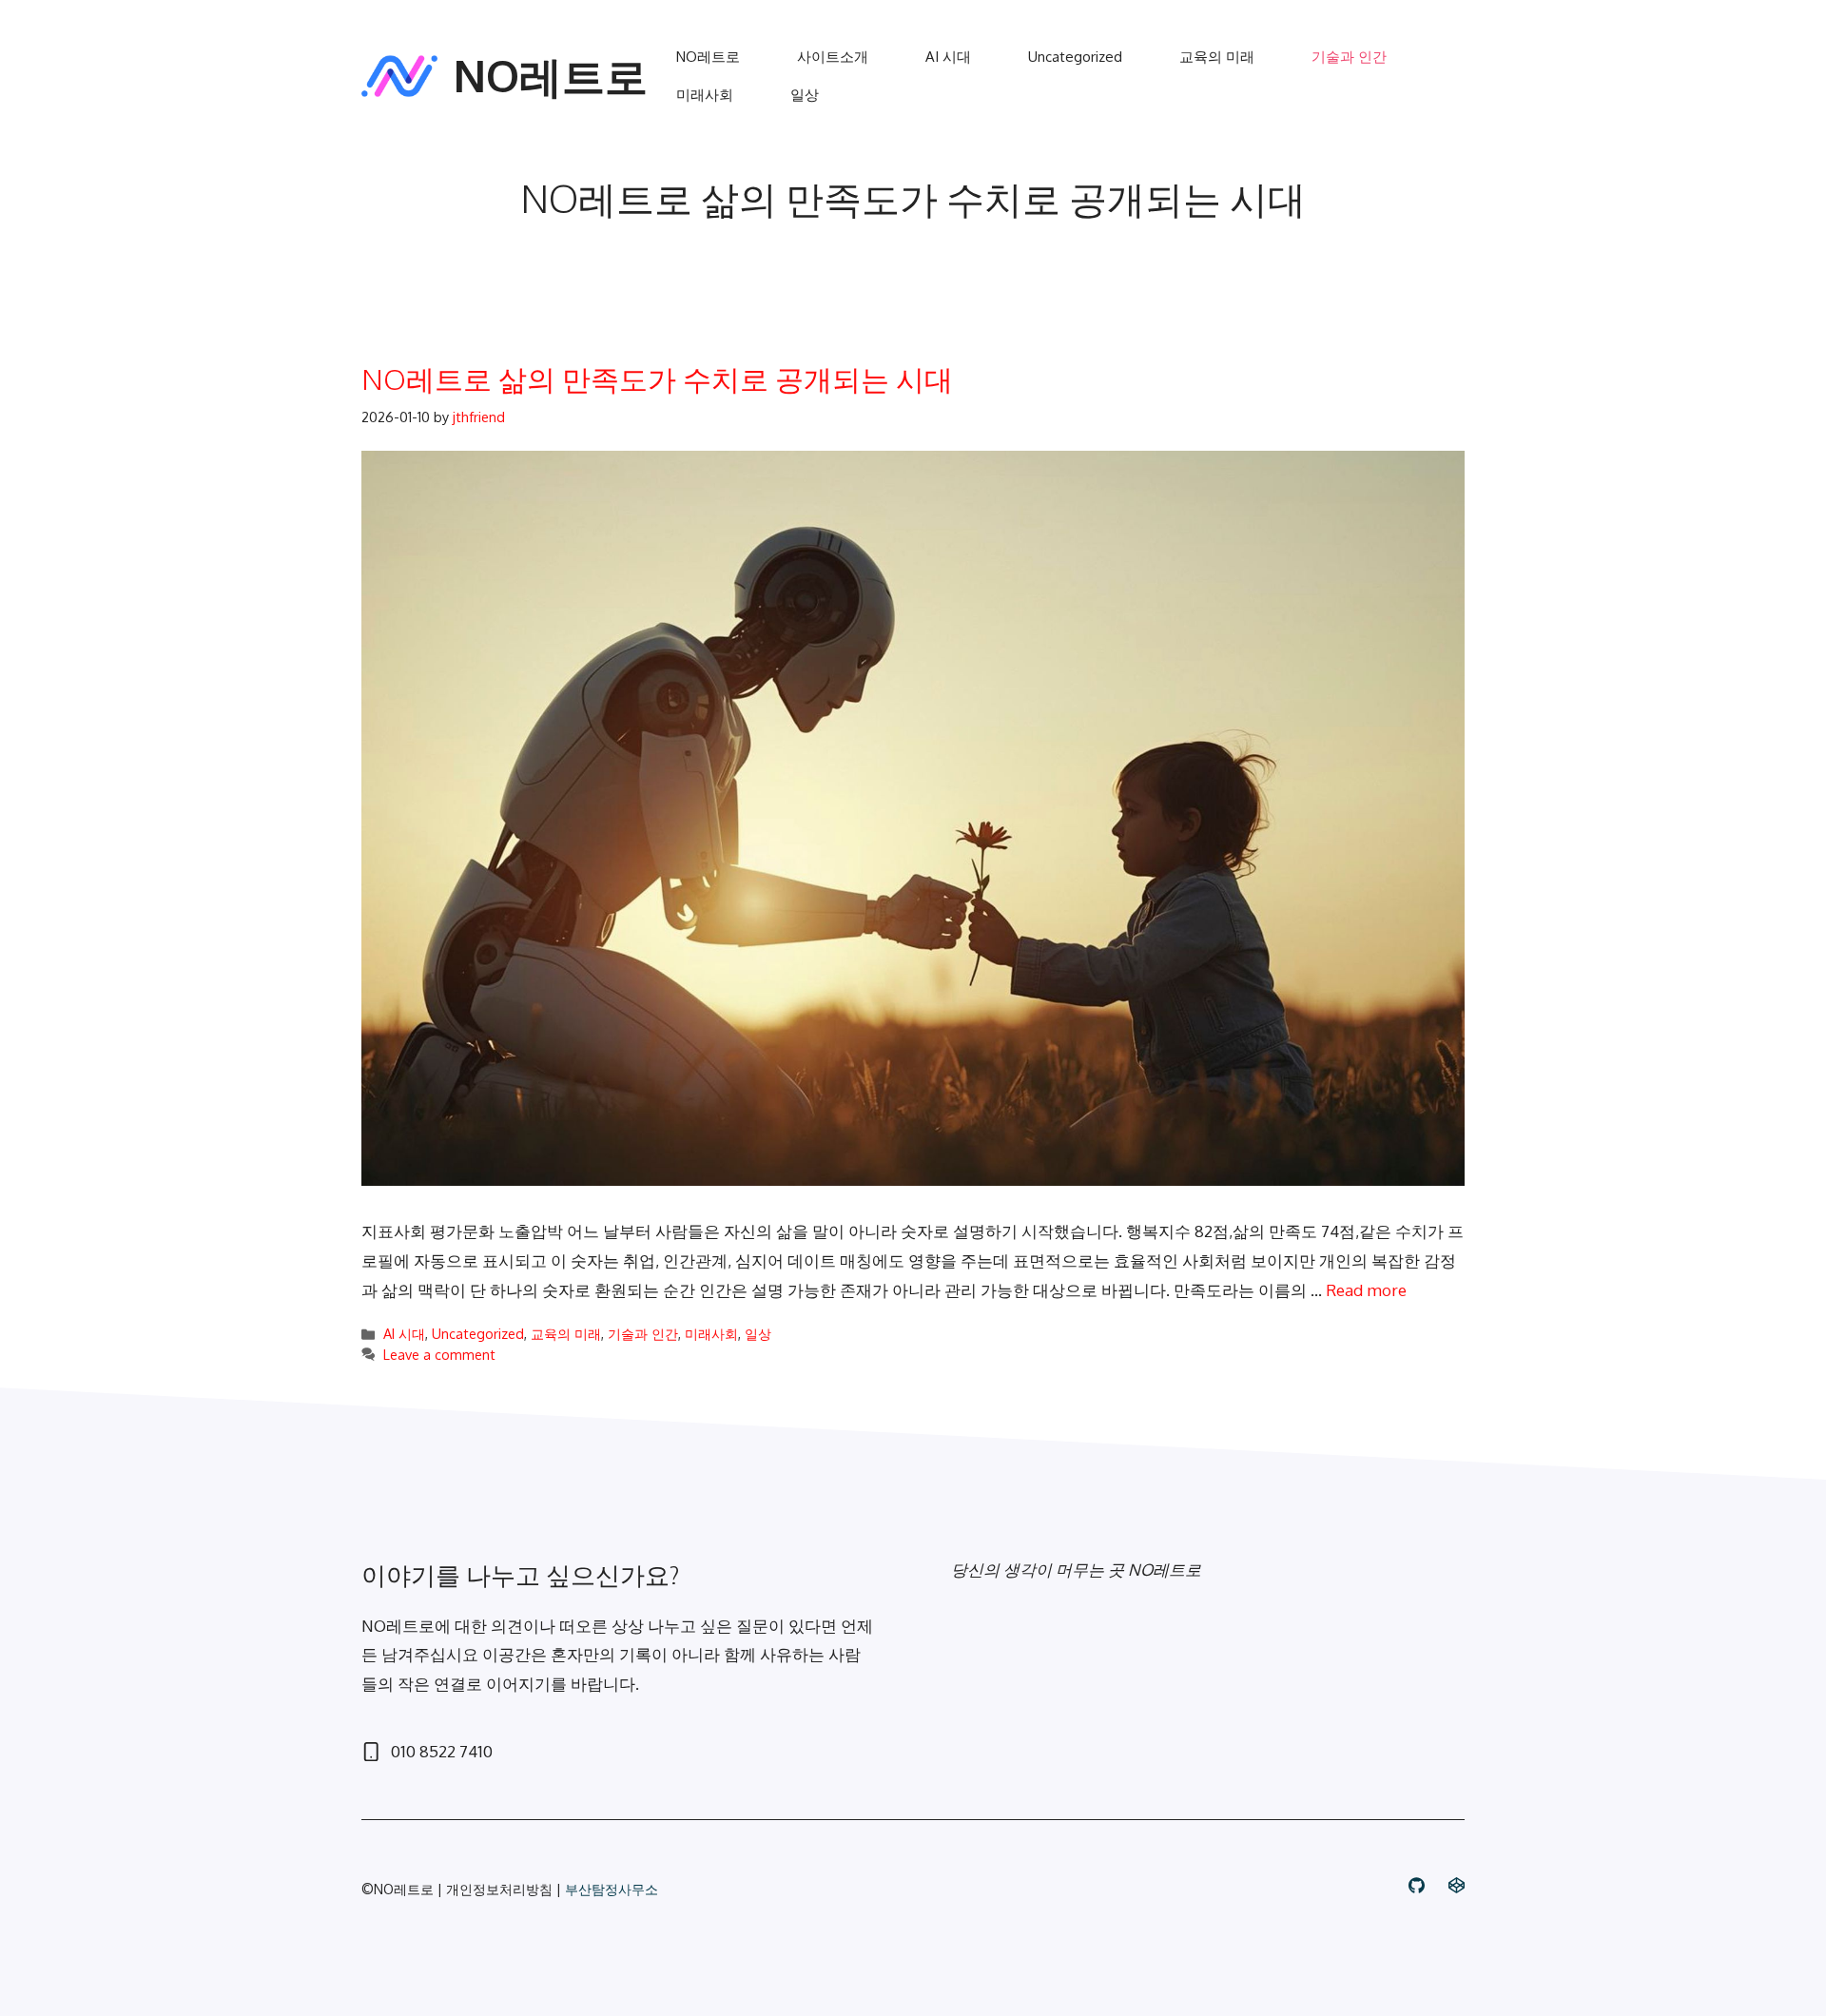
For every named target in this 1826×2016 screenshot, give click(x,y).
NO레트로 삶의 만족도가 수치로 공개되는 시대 (657, 378)
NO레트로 (551, 76)
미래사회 (705, 95)
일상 (805, 95)
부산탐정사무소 (612, 1889)
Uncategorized (1075, 57)
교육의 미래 (1217, 57)
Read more (1366, 1290)
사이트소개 (833, 57)
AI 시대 (948, 57)
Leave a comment (439, 1354)
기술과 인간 (1349, 57)
